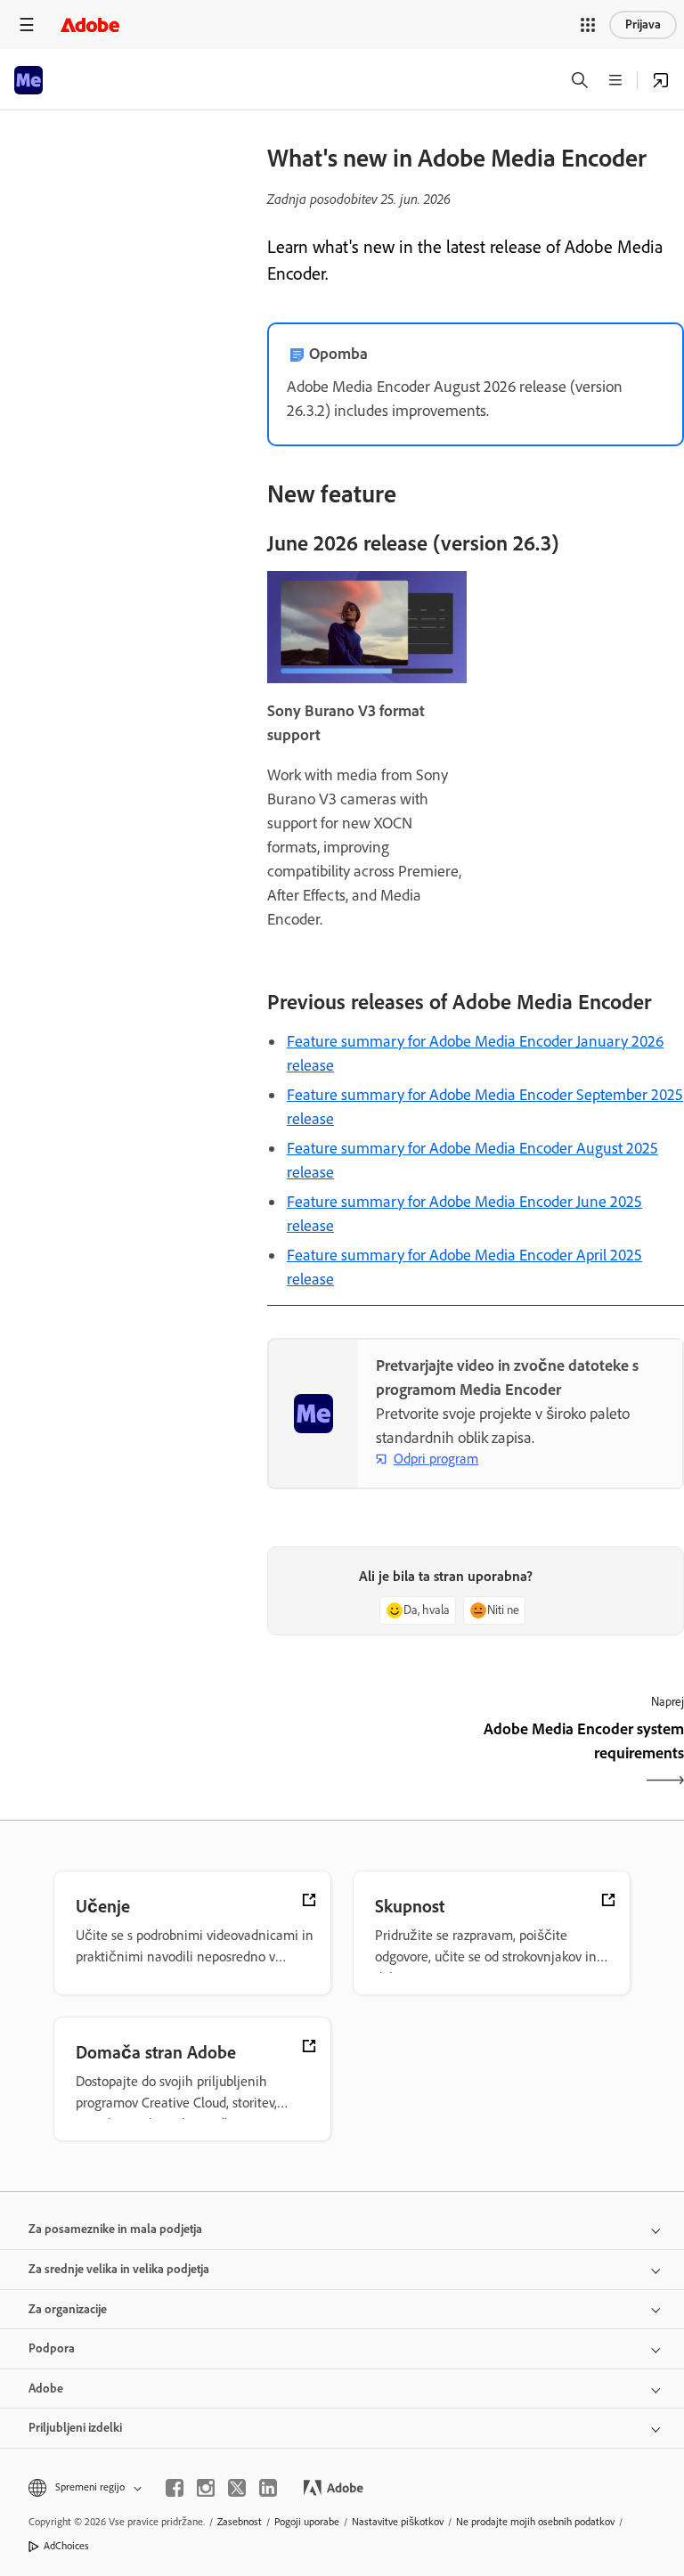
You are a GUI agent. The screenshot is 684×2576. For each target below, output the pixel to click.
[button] (588, 25)
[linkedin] (268, 2488)
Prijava (643, 24)
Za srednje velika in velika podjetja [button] (119, 2269)
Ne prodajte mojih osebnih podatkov (535, 2522)
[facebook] (175, 2488)
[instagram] (206, 2488)
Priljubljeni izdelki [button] (75, 2428)
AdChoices (66, 2546)
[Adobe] (90, 24)
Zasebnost (240, 2522)
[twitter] (237, 2488)
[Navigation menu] (27, 24)
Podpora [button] (52, 2348)
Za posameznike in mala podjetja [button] (115, 2229)
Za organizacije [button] (68, 2309)
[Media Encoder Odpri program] (661, 80)
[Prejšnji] (369, 1757)
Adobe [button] (46, 2389)
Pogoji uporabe (307, 2522)
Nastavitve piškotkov (398, 2522)
